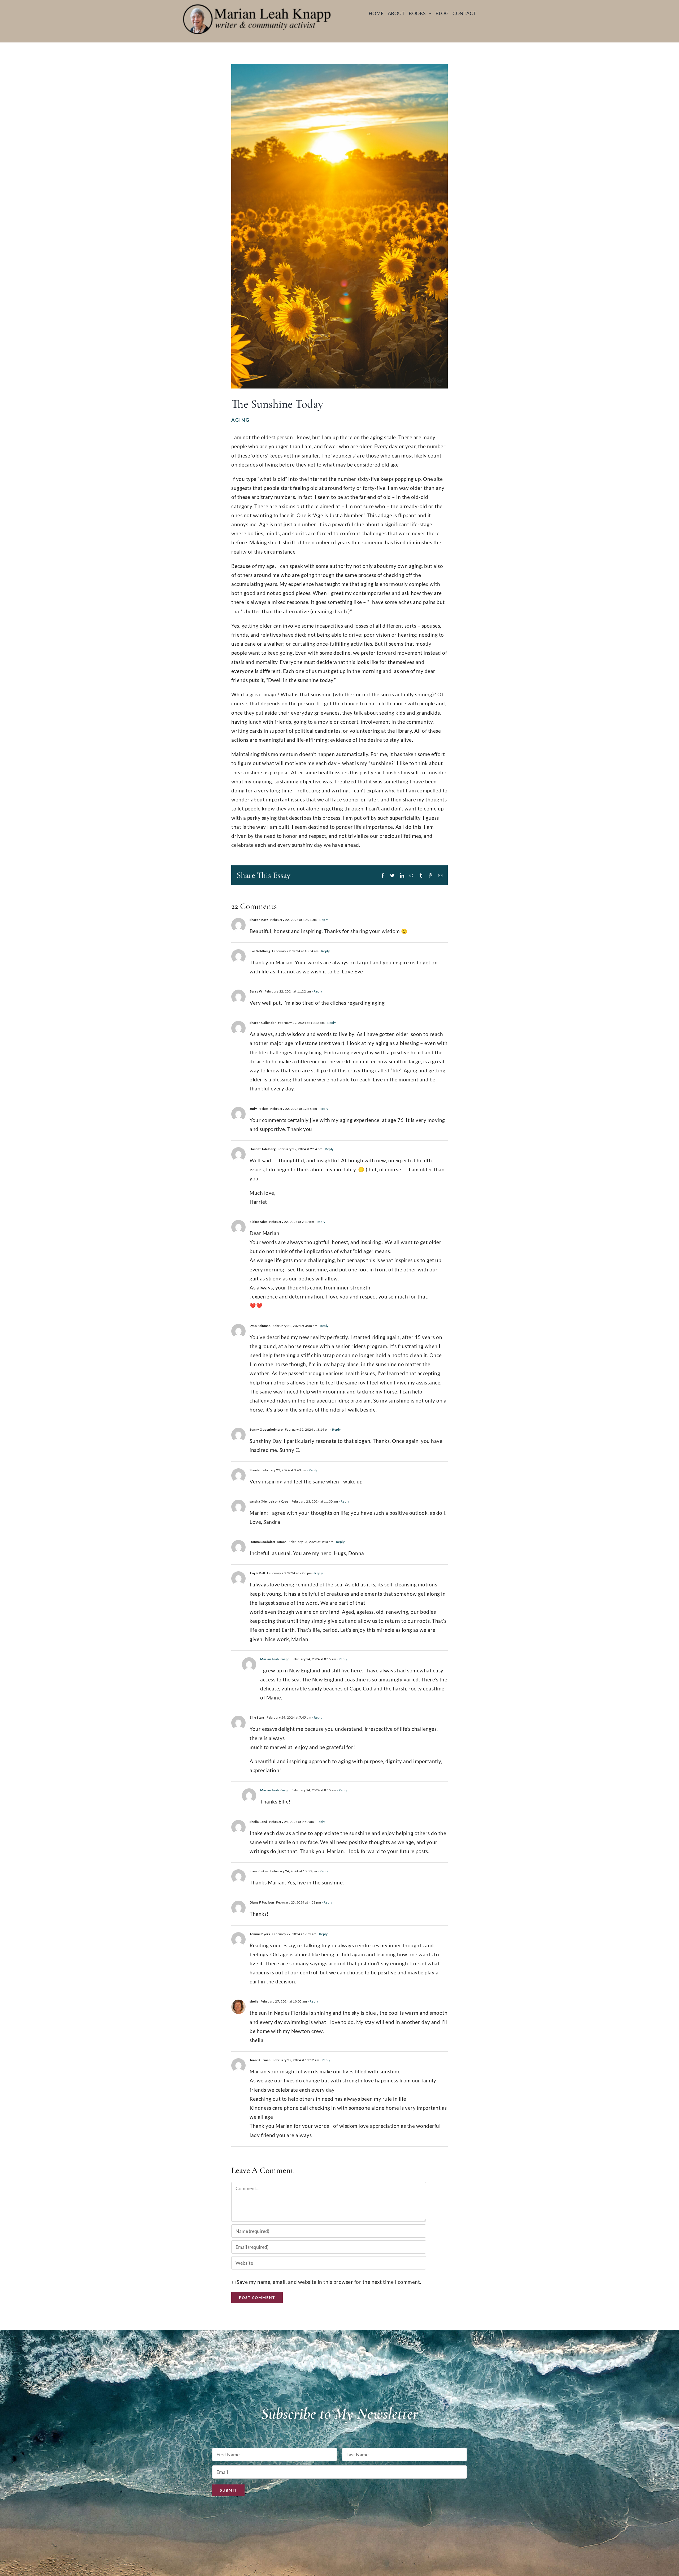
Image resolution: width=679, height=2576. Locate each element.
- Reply (323, 920)
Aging (240, 420)
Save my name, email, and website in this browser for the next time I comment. (329, 2282)
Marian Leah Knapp (275, 1659)
